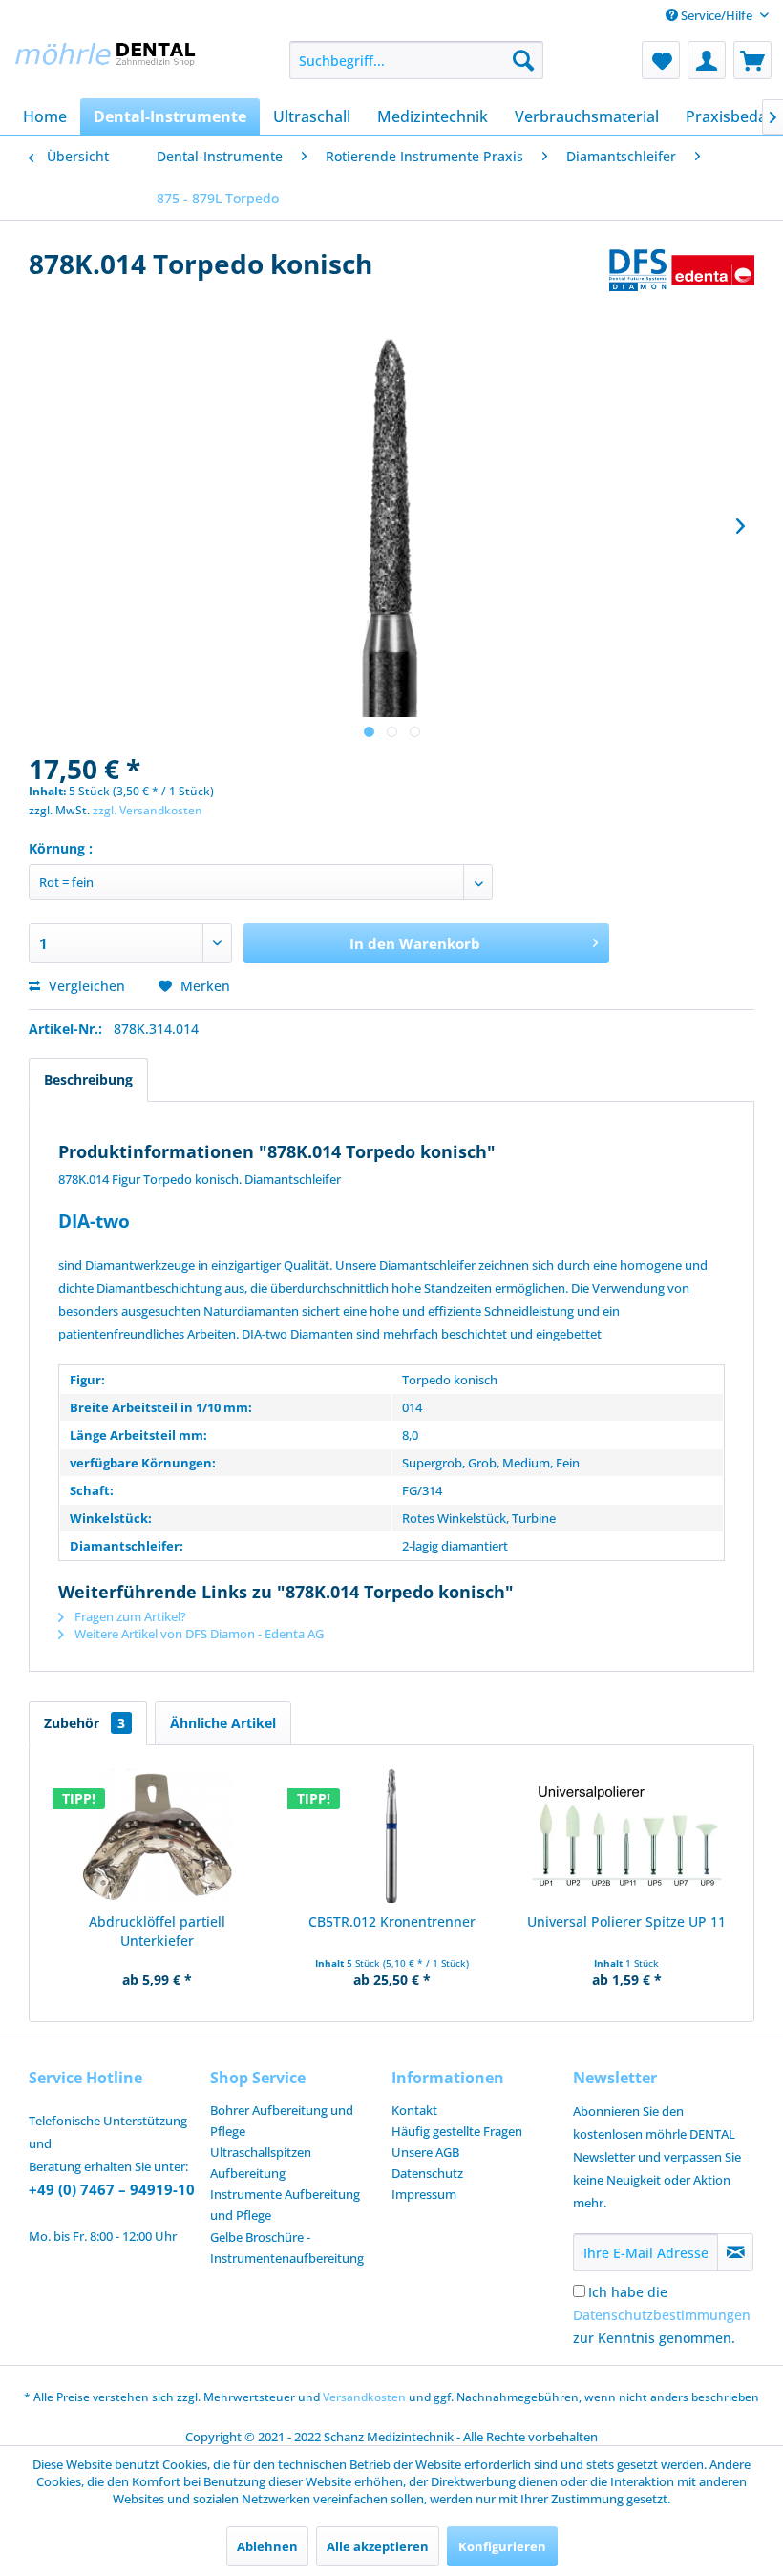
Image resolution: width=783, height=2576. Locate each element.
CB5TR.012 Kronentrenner (392, 1921)
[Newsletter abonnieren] (735, 2252)
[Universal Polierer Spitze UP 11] (626, 1836)
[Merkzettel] (661, 60)
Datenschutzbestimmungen (662, 2315)
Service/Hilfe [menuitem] (717, 15)
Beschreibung (88, 1079)
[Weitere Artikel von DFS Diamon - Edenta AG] (682, 283)
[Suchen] (523, 60)
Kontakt (414, 2110)
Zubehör (85, 1723)
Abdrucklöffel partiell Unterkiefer (157, 1931)
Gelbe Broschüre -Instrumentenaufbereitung (287, 2248)
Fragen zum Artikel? (129, 1616)
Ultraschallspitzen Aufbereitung (261, 2163)
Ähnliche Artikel (223, 1723)
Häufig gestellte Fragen (457, 2131)
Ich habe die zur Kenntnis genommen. (662, 2315)
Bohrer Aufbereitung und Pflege (282, 2121)
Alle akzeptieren (378, 2546)
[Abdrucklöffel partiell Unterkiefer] (157, 1836)
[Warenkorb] (752, 60)
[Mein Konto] (707, 60)
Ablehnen (267, 2546)
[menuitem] (417, 60)
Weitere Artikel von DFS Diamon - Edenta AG (198, 1634)
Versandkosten (364, 2397)
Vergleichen (85, 986)
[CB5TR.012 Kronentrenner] (391, 1836)
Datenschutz (427, 2173)
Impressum (424, 2194)
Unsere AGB (425, 2152)
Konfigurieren (502, 2546)
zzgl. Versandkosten (148, 810)
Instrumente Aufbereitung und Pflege (285, 2205)
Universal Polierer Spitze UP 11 (626, 1921)
